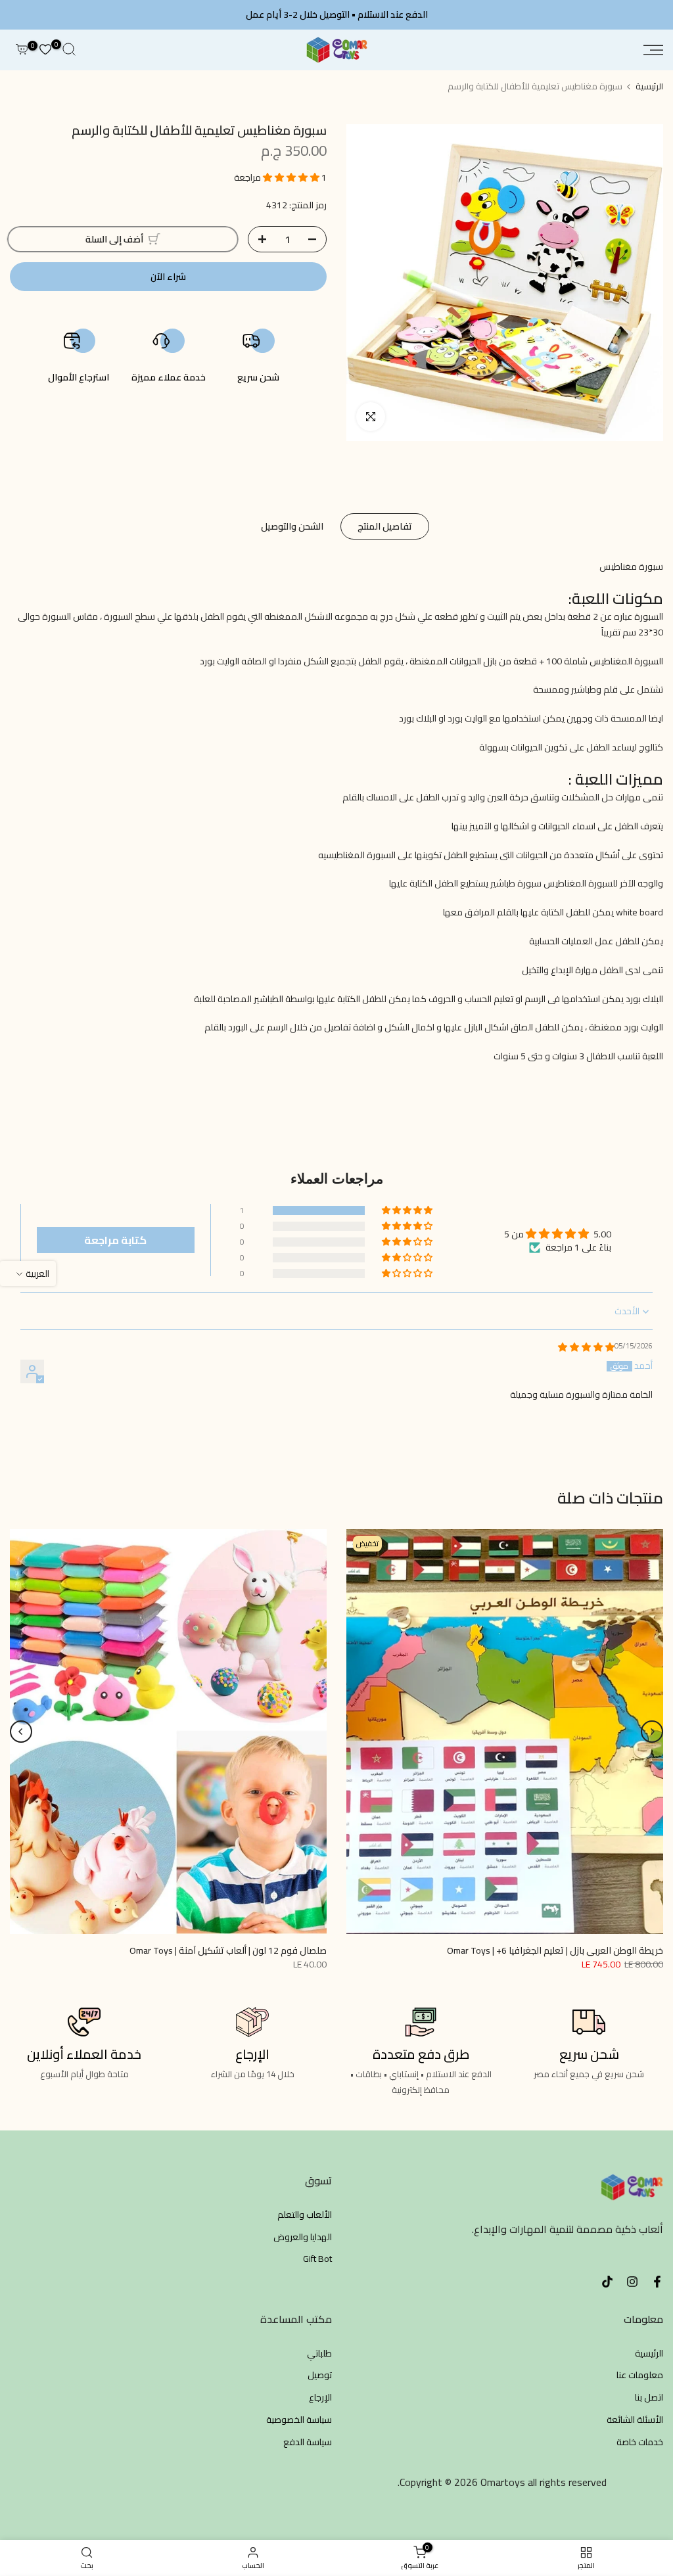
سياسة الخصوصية (299, 2420)
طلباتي (319, 2354)
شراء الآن (168, 277)
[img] (586, 1347)
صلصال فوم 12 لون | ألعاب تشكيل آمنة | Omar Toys (228, 1950)
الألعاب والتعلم (305, 2215)
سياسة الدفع (308, 2443)
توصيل (320, 2376)
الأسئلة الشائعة (635, 2420)
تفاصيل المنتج (385, 526)
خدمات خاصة (640, 2443)
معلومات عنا (640, 2376)
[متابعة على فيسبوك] (657, 2282)
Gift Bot (317, 2259)
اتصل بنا (649, 2398)
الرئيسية (649, 86)
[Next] (21, 1732)
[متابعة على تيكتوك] (607, 2282)
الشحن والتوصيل (292, 526)
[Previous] (652, 1732)
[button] (292, 177)
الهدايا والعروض (303, 2238)
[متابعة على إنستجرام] (632, 2282)
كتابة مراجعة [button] (115, 1240)
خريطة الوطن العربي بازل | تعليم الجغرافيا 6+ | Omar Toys (555, 1950)
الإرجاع (320, 2398)
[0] (45, 50)
